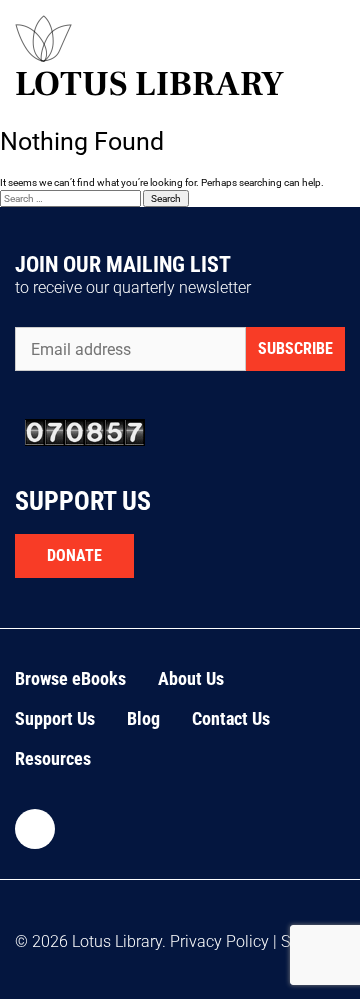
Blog (143, 718)
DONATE (74, 555)
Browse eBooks (70, 678)
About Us (191, 678)
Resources (53, 758)
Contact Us (231, 718)
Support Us (55, 718)
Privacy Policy (219, 941)
